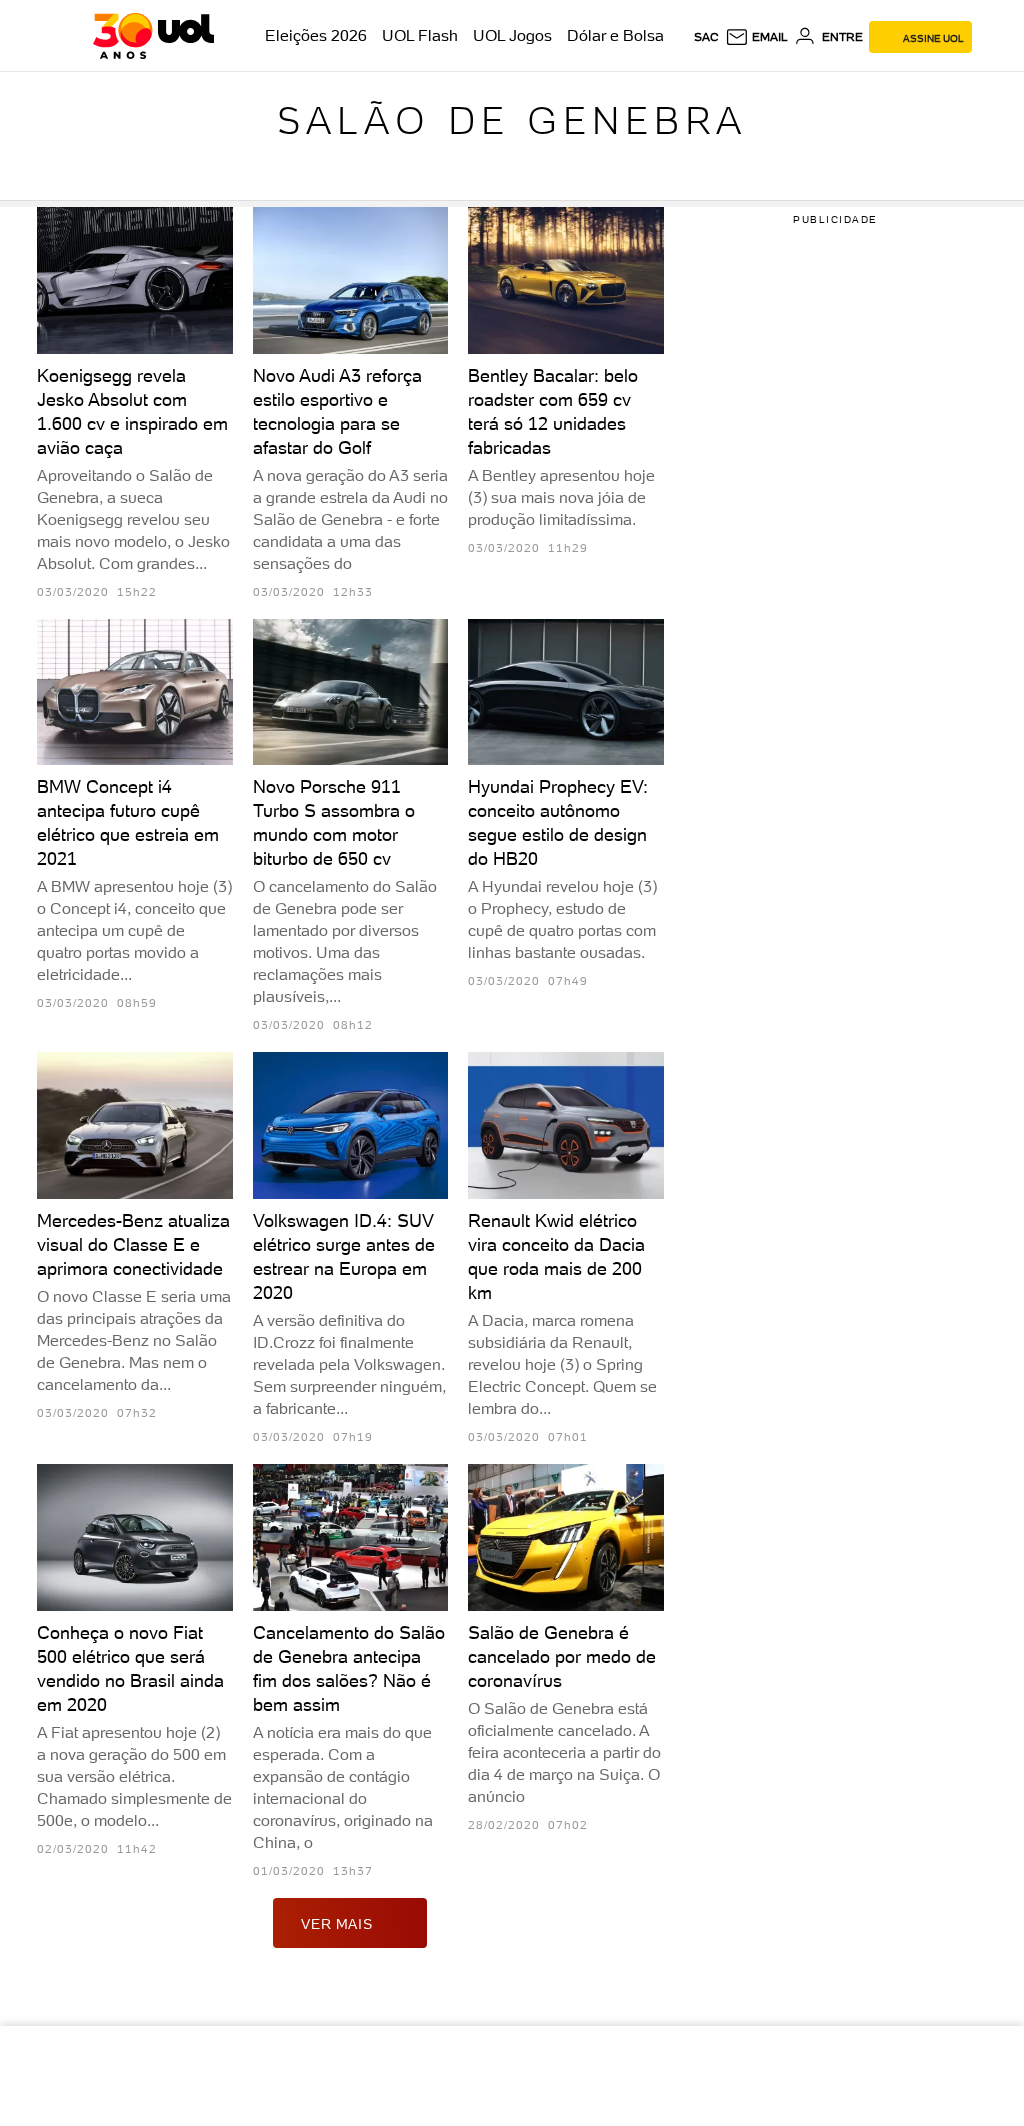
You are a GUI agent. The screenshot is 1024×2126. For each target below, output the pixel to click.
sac (706, 37)
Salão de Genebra (512, 120)
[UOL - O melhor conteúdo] (153, 36)
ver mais (336, 1924)
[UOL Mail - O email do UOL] (756, 37)
